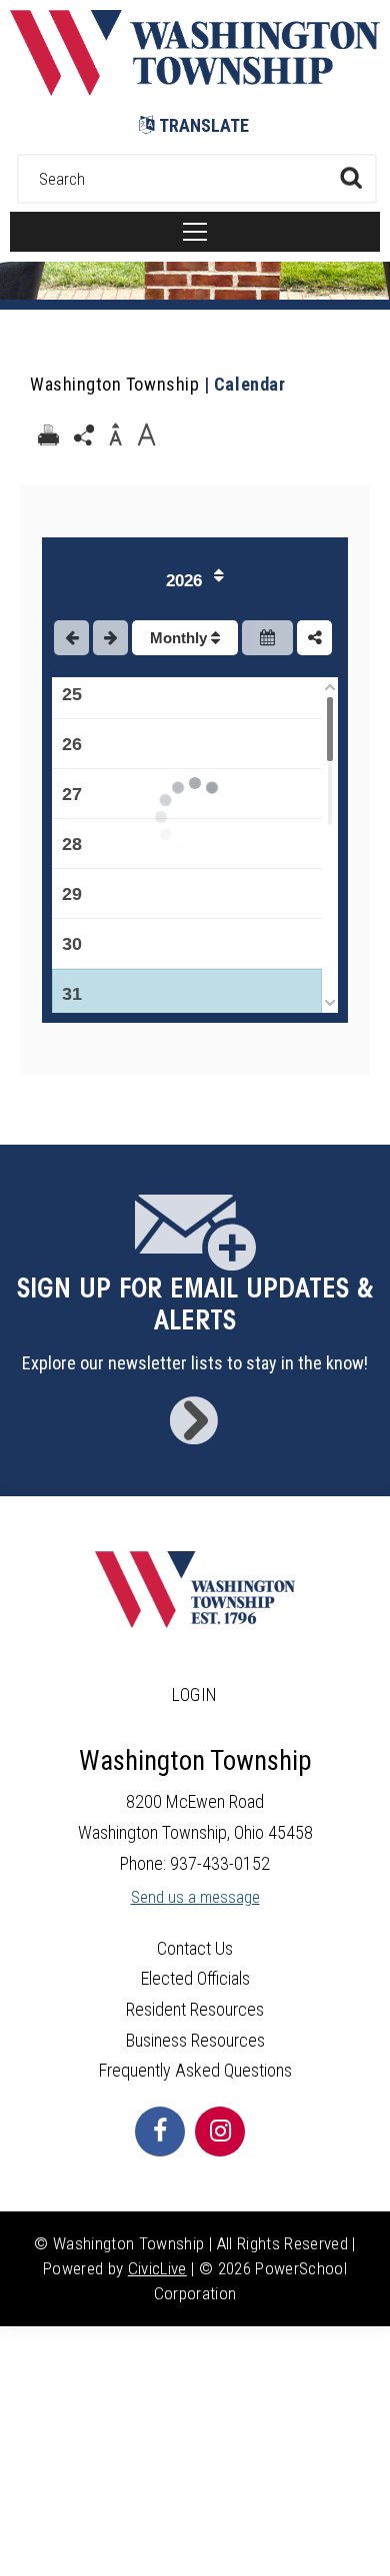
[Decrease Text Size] (115, 435)
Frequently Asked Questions (195, 2070)
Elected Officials (195, 1978)
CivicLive (157, 2268)
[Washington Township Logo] (195, 89)
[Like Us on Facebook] (160, 2132)
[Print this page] (48, 435)
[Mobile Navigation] (195, 232)
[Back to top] (370, 2536)
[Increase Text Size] (146, 435)
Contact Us (195, 1948)
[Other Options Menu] (314, 638)
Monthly (180, 638)
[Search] (350, 177)
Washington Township (114, 384)
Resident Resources (195, 2009)
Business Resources (195, 2040)
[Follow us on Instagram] (220, 2132)
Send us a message (195, 1897)
